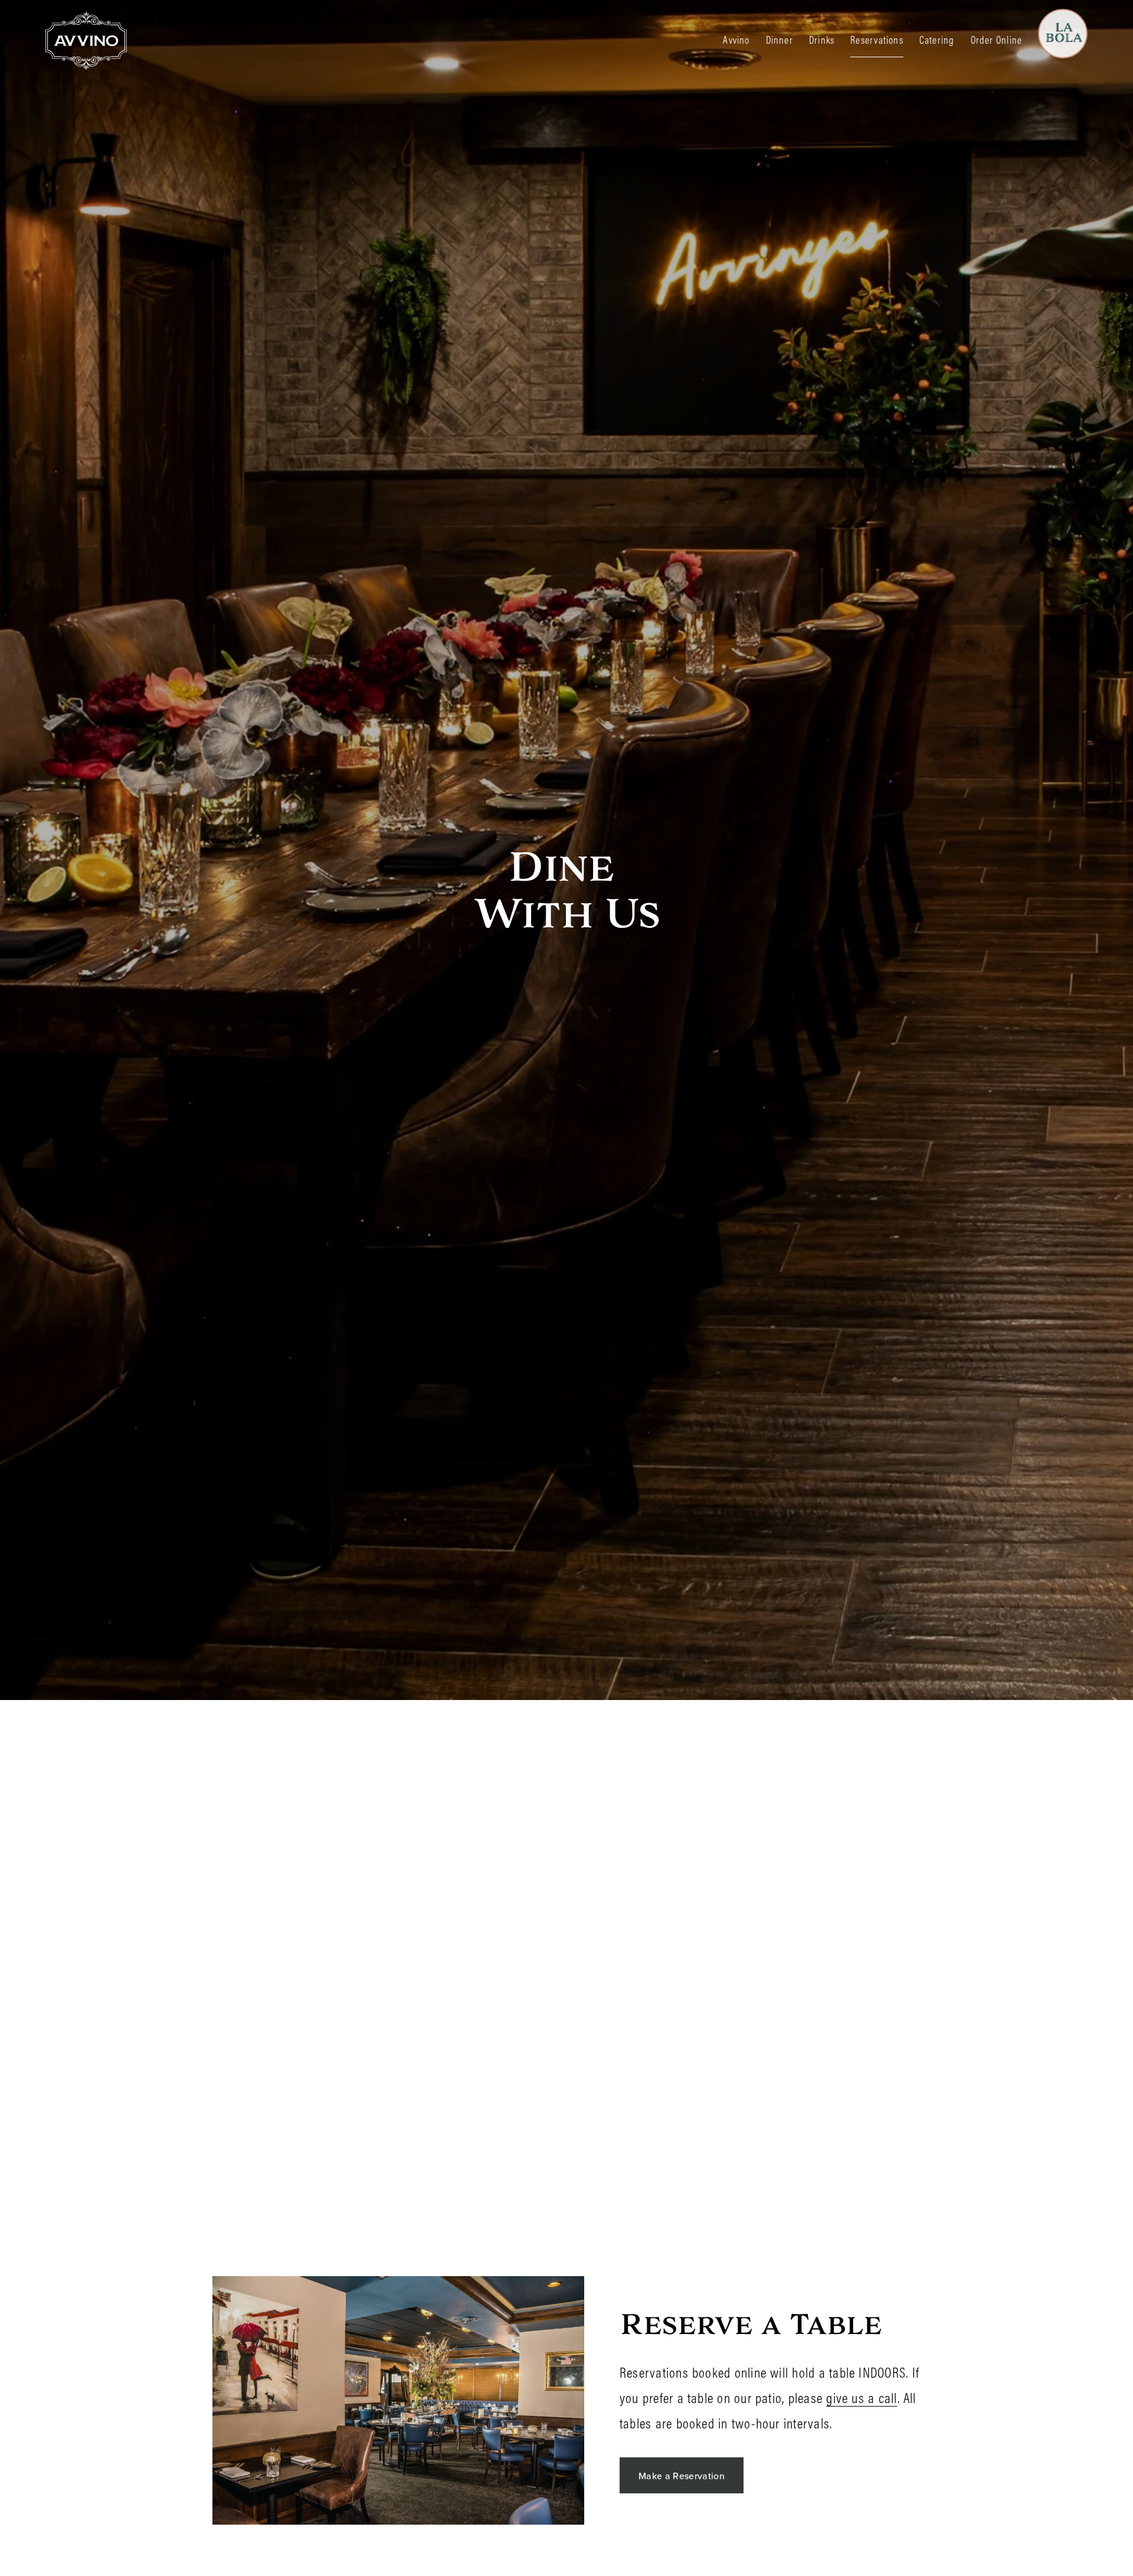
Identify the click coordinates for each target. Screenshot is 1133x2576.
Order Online (997, 40)
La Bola (1067, 25)
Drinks (822, 40)
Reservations (877, 40)
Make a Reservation (682, 2476)
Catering (937, 40)
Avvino (736, 40)
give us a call (862, 2398)
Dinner (780, 40)
